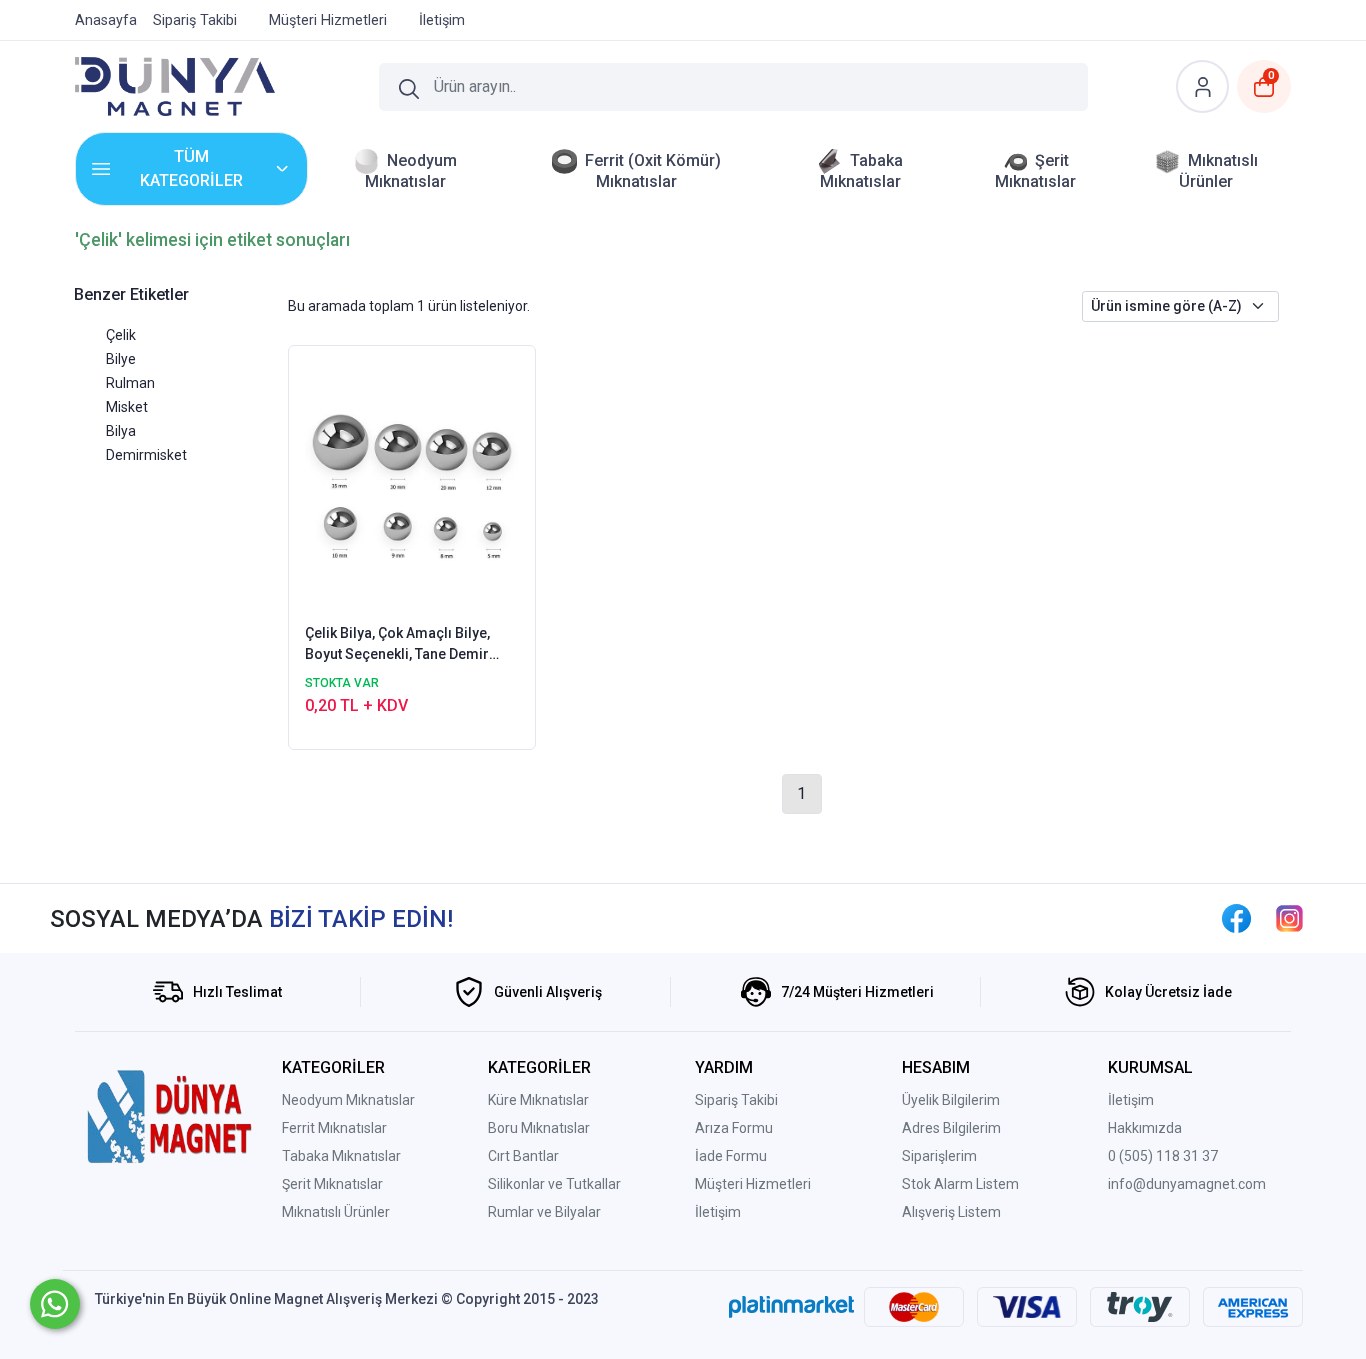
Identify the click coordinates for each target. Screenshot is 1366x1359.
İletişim (718, 1212)
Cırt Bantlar (523, 1156)
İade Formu (731, 1156)
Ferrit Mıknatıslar (334, 1128)
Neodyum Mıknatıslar (348, 1100)
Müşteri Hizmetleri (753, 1184)
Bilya (121, 431)
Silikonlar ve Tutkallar (554, 1184)
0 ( (1116, 1156)
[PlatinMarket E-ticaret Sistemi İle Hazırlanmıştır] (791, 1307)
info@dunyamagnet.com (1187, 1184)
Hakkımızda (1145, 1128)
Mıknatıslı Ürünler (336, 1212)
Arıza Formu (734, 1128)
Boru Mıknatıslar (539, 1128)
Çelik (121, 335)
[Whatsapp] (55, 1304)
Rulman (130, 383)
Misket (127, 407)
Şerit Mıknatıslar (332, 1184)
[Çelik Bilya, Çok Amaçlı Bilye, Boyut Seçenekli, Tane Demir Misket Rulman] (412, 483)
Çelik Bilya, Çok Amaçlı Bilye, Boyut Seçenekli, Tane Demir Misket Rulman (397, 645)
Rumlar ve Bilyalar (544, 1212)
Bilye (121, 359)
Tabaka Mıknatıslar (341, 1156)
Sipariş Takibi (736, 1100)
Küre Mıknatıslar (538, 1100)
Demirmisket (146, 455)
